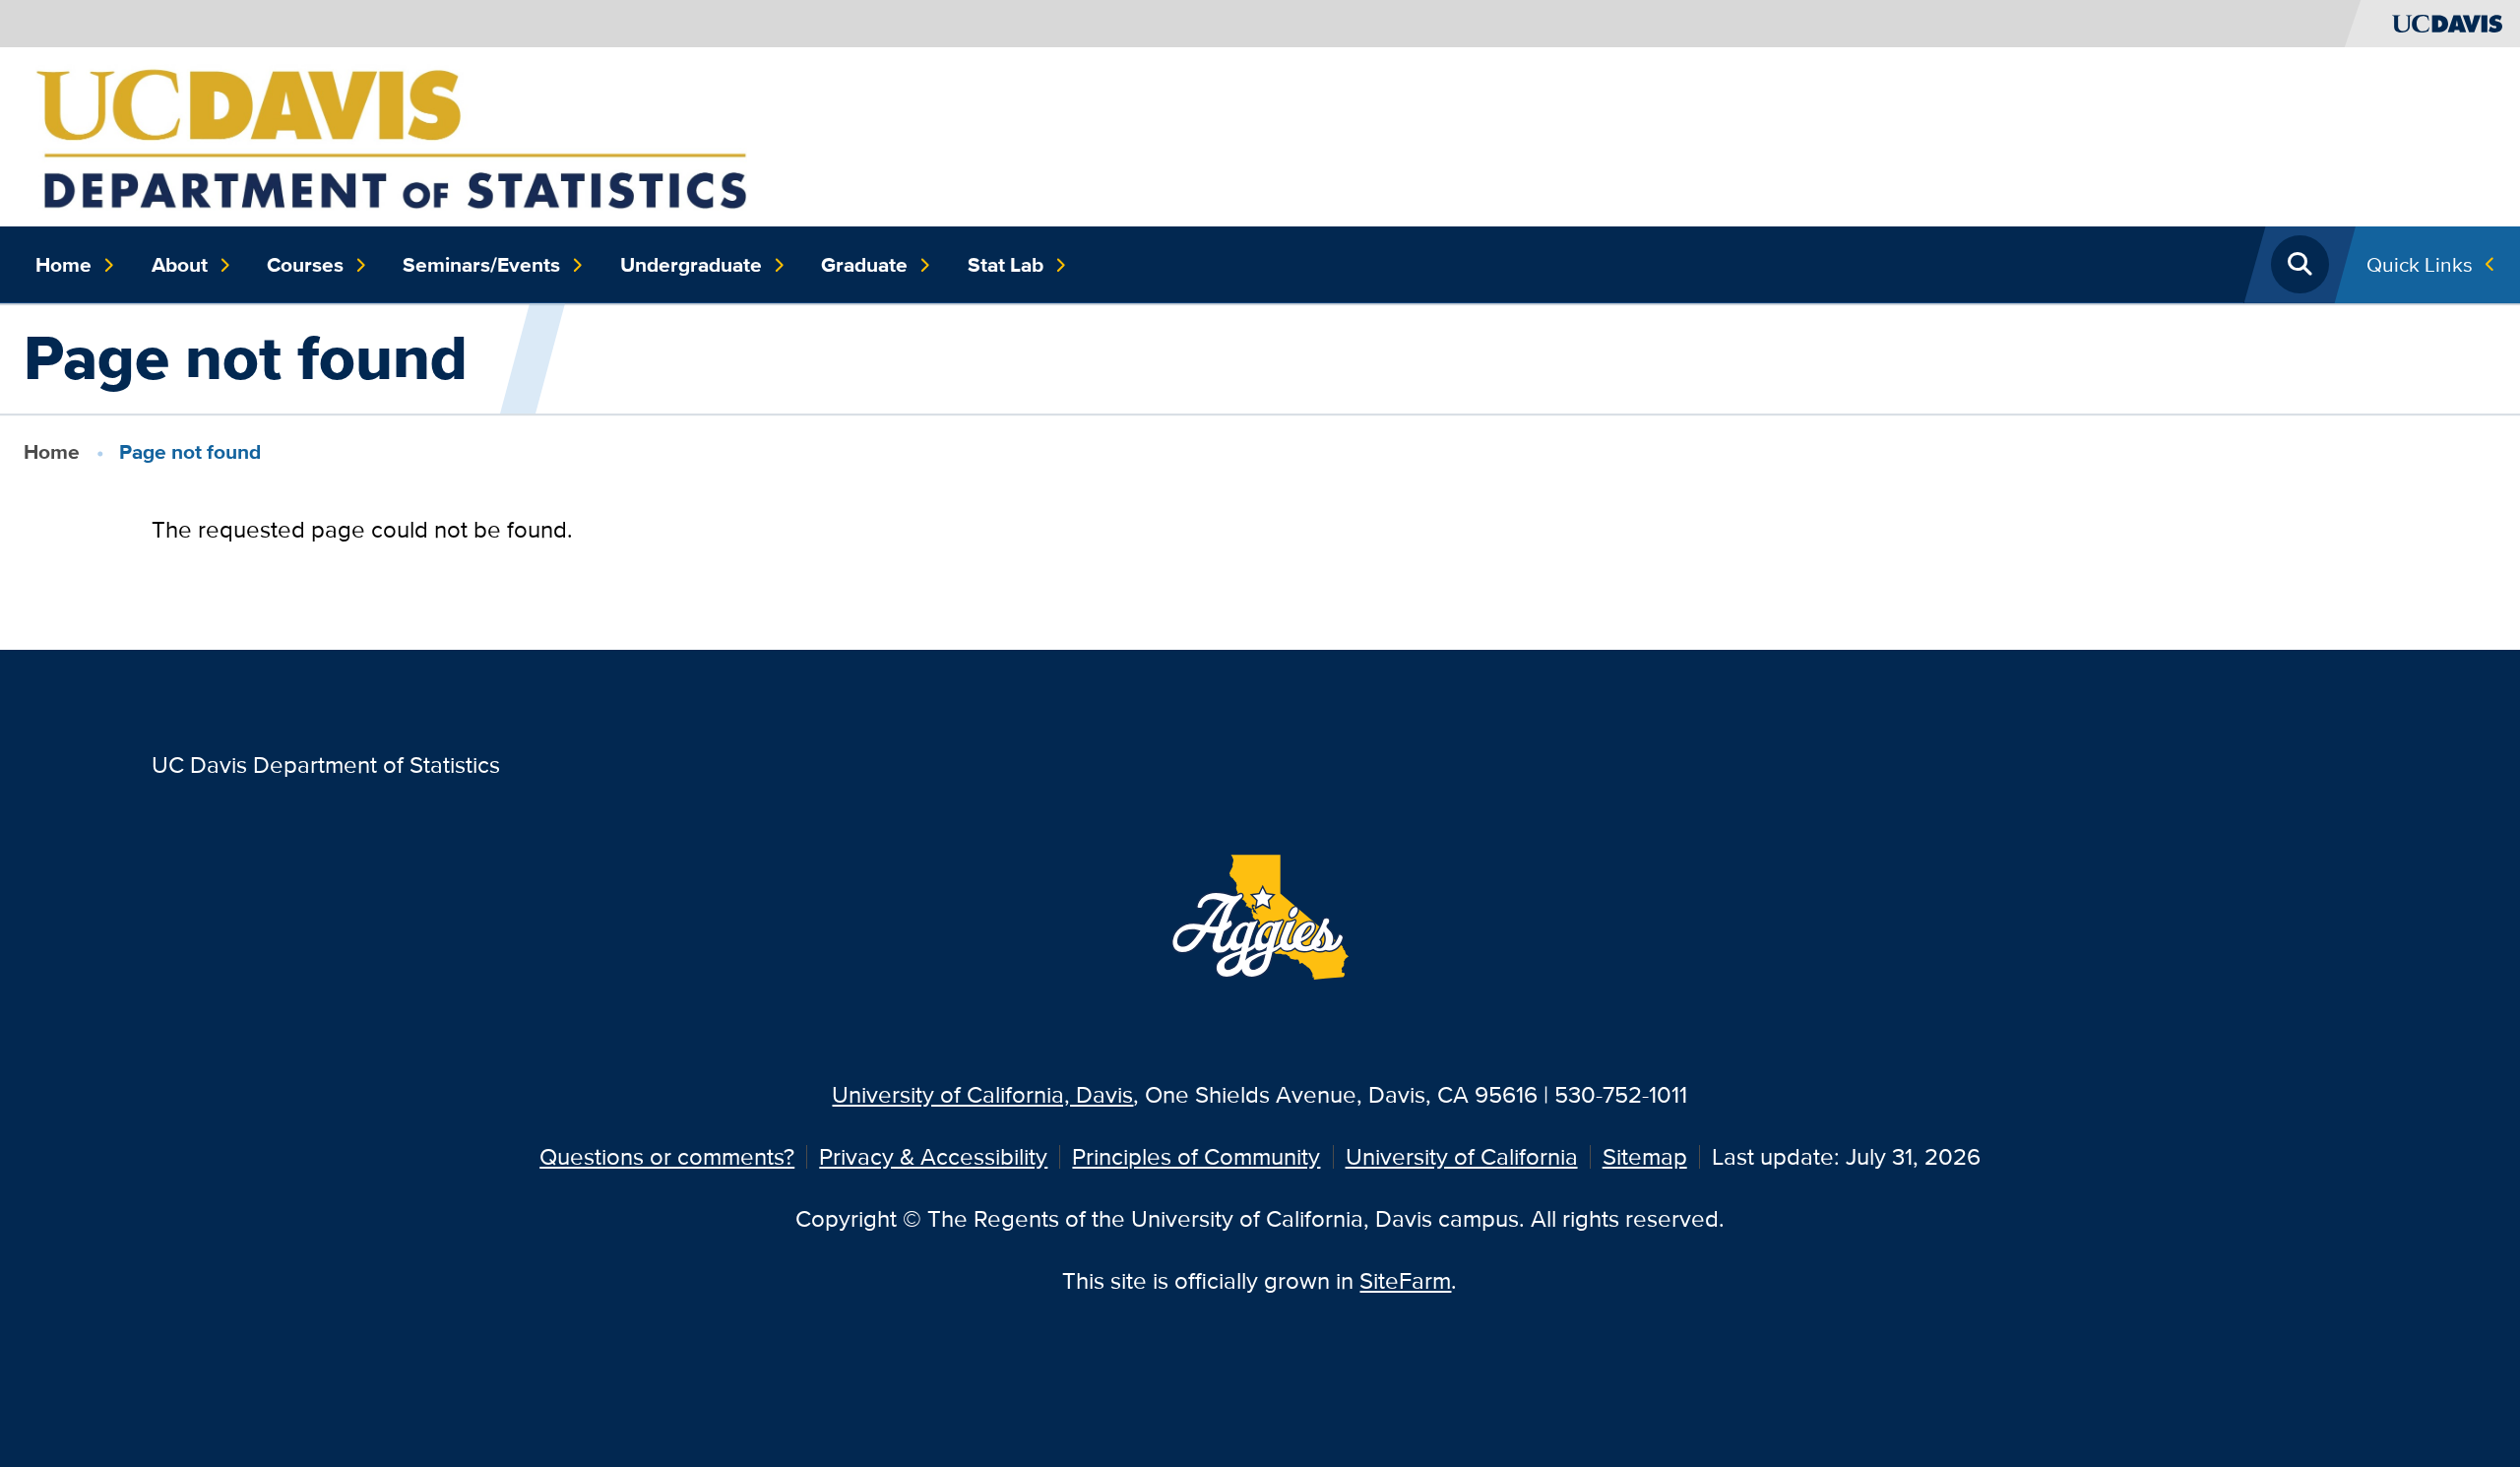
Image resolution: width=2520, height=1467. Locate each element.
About (180, 265)
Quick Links (2420, 264)
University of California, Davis (982, 1094)
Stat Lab (1006, 265)
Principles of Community (1196, 1156)
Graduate (864, 265)
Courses (305, 265)
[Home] (391, 134)
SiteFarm (1405, 1280)
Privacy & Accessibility (933, 1156)
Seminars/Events (481, 265)
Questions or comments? (667, 1156)
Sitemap (1645, 1156)
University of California (1462, 1156)
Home (63, 265)
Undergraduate (691, 265)
